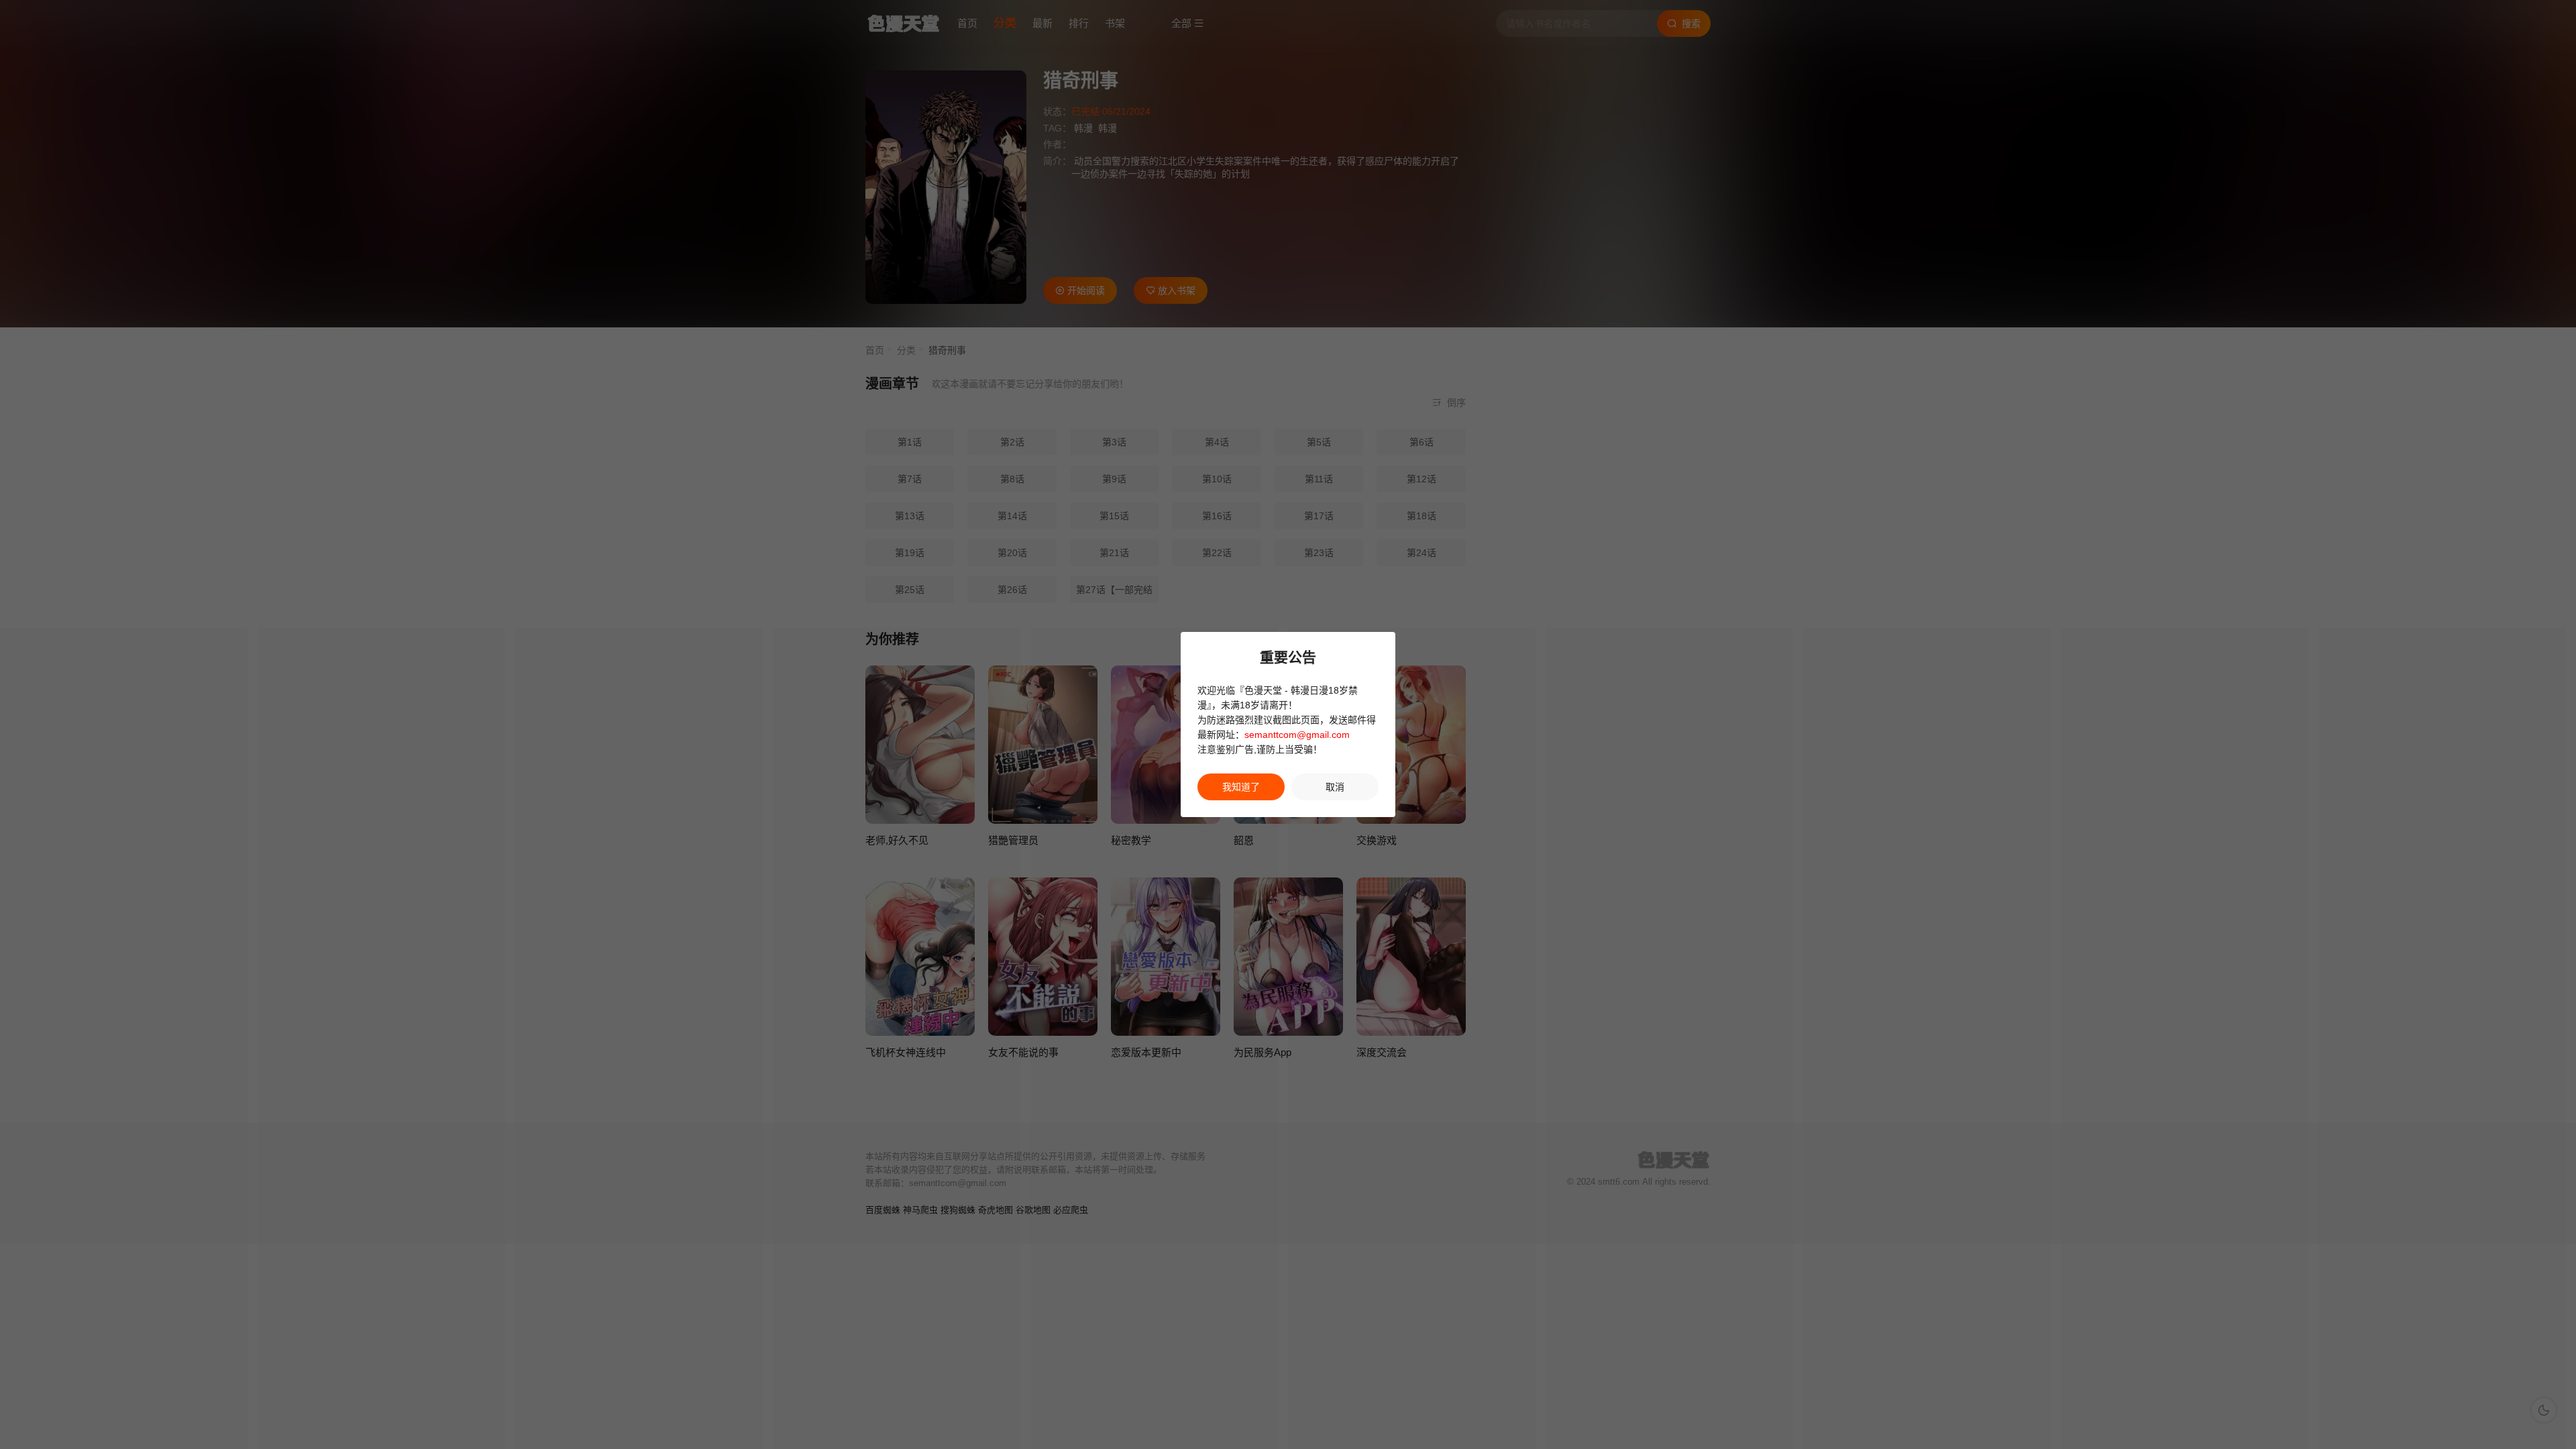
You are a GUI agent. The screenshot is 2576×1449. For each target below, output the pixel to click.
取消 (1335, 787)
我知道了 (1241, 787)
